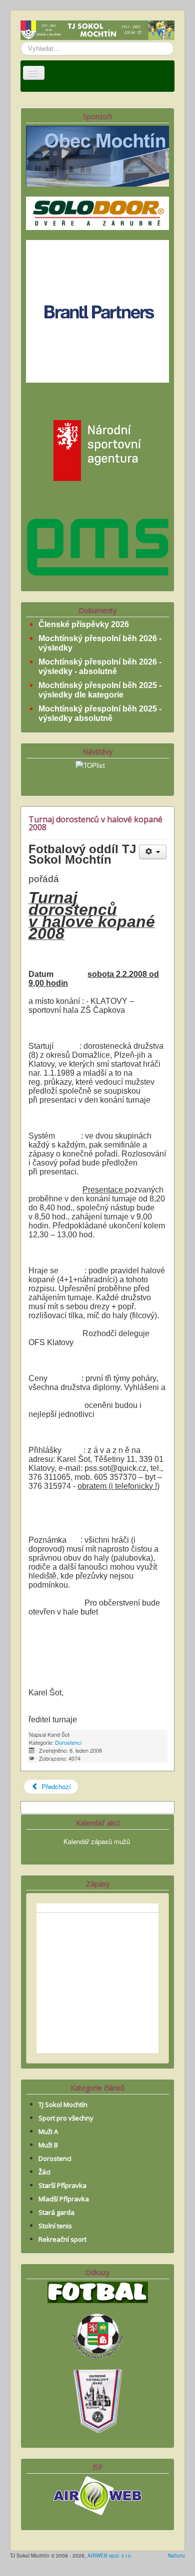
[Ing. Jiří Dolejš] (97, 311)
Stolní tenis (55, 2226)
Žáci (44, 2172)
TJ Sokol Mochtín (63, 2105)
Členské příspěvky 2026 (84, 624)
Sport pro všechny (66, 2118)
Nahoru (176, 2556)
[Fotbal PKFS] (97, 2335)
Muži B (48, 2145)
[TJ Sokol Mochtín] (97, 31)
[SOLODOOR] (97, 212)
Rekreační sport (62, 2239)
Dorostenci (68, 1742)
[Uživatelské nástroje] (153, 852)
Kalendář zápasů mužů (97, 1841)
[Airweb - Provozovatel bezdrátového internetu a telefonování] (97, 2494)
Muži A (48, 2131)
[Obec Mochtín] (97, 155)
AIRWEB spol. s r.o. (110, 2556)
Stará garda (56, 2212)
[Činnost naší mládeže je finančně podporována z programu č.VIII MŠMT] (97, 449)
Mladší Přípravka (64, 2199)
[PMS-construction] (97, 546)
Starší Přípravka (62, 2185)
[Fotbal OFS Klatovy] (97, 2400)
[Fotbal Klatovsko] (98, 2291)
